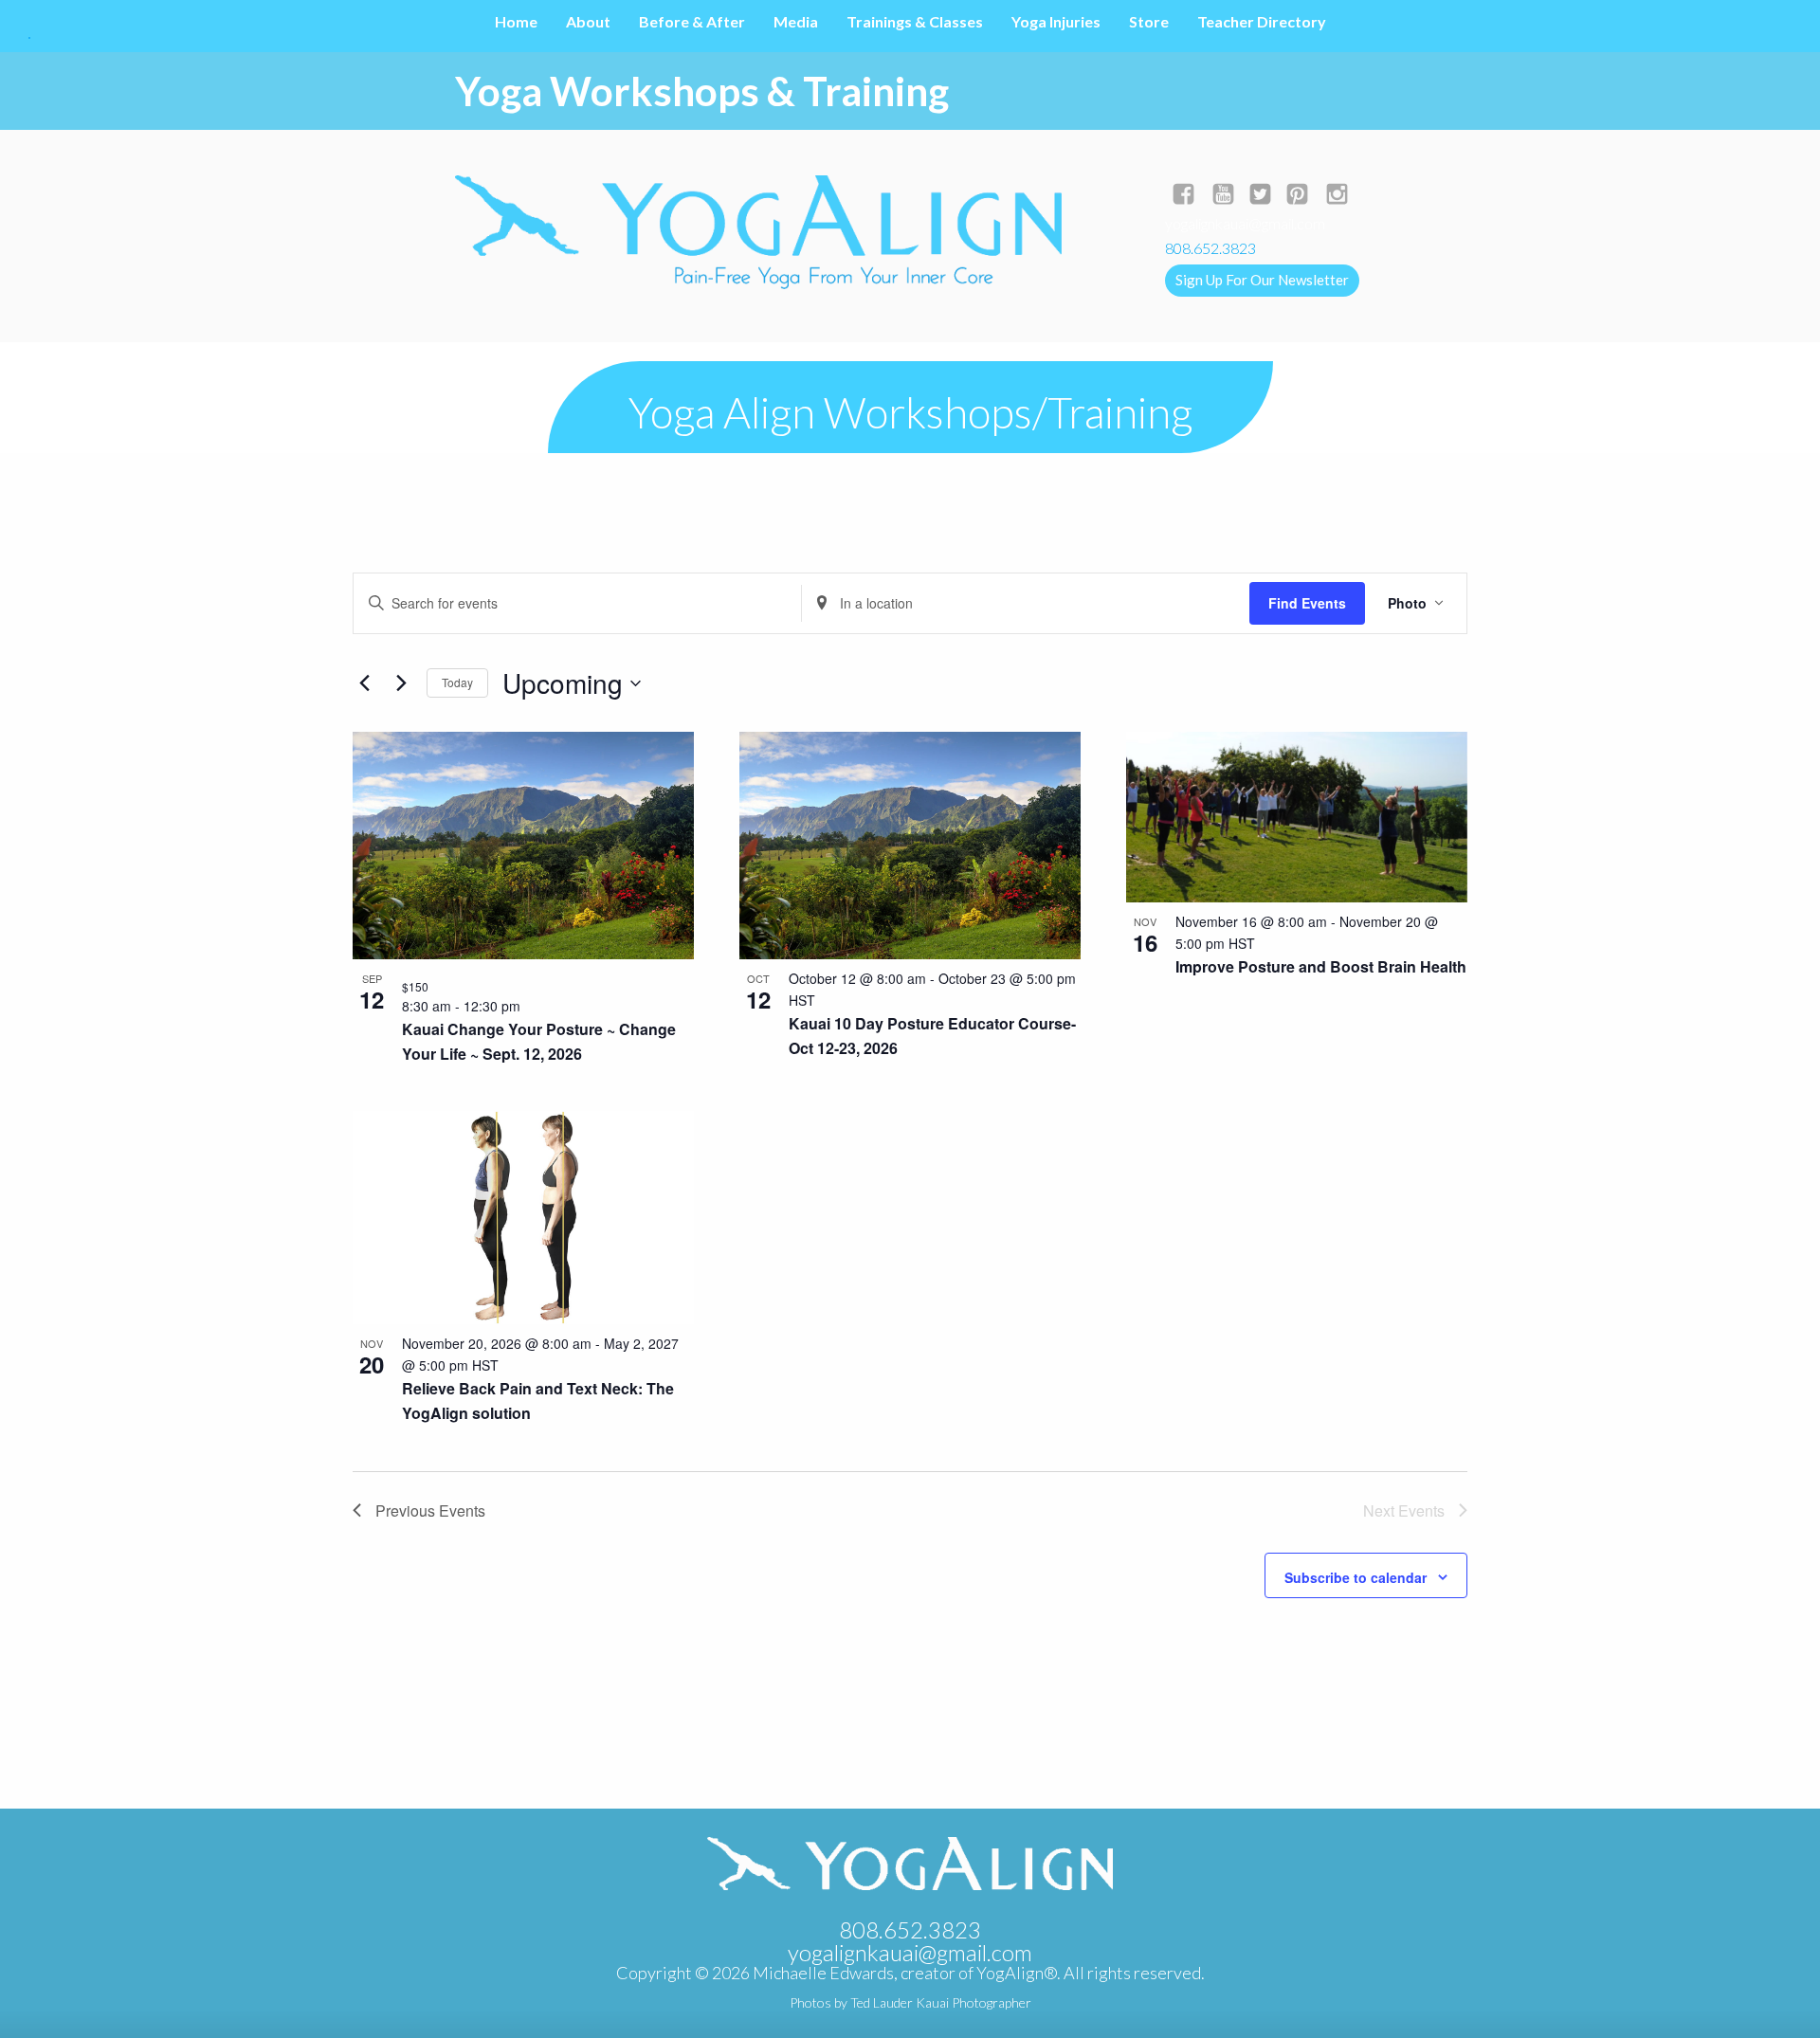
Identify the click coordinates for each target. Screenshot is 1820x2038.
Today (457, 682)
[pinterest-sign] (1297, 196)
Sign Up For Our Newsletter (1262, 280)
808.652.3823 (910, 1929)
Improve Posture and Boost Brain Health (1321, 966)
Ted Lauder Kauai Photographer (941, 2002)
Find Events (1307, 603)
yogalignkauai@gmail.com (1245, 223)
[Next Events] (401, 683)
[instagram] (1337, 196)
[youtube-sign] (1223, 196)
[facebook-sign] (1183, 196)
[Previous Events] (364, 683)
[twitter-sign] (1260, 196)
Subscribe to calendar (1356, 1577)
